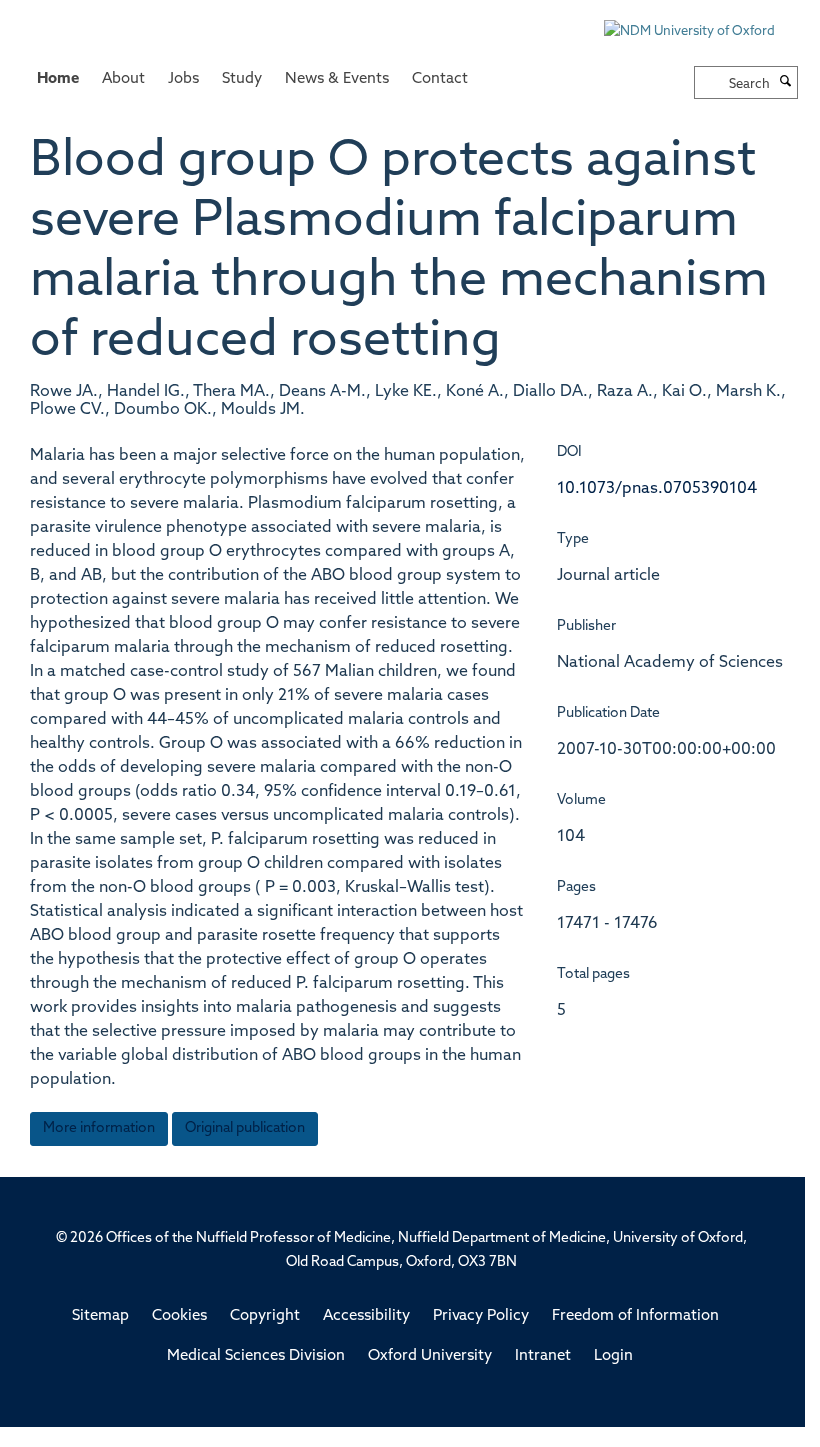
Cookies (179, 1316)
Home (58, 79)
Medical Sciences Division (256, 1356)
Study (242, 79)
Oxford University (430, 1356)
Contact (440, 79)
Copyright (265, 1316)
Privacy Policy (481, 1316)
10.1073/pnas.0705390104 (657, 489)
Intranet (543, 1356)
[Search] (786, 83)
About (123, 79)
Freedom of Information (635, 1316)
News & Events (337, 79)
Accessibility (366, 1316)
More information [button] (99, 1128)
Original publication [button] (245, 1128)
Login (613, 1356)
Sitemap (100, 1316)
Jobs (183, 79)
